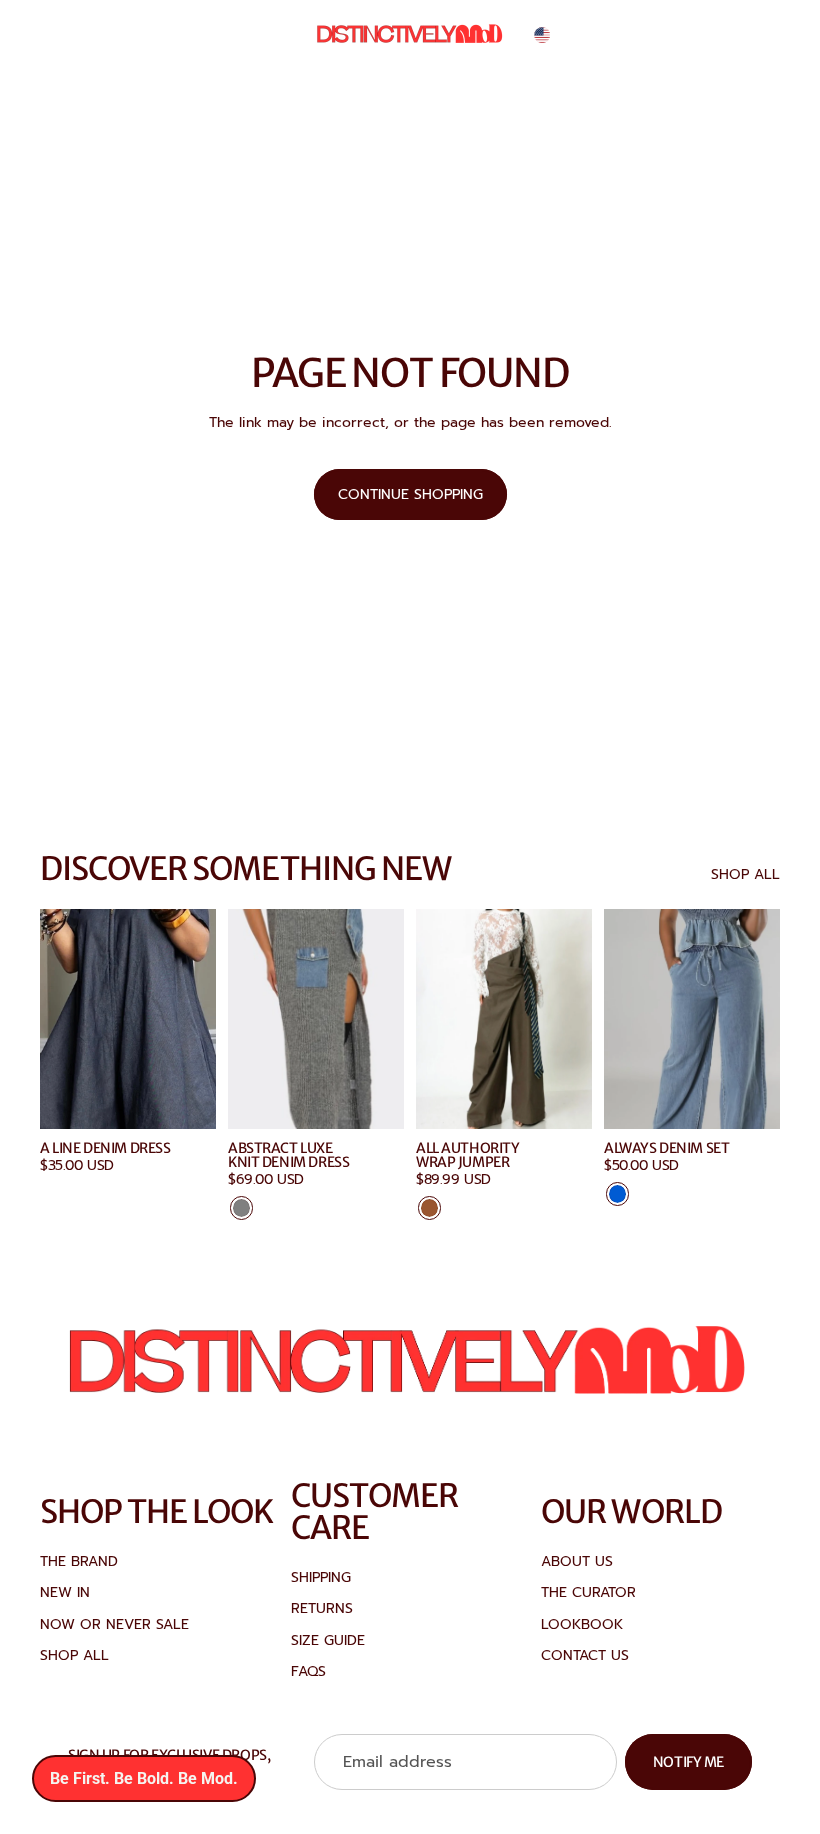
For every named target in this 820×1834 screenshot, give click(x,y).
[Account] (714, 35)
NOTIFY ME (688, 1762)
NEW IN (65, 1592)
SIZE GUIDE (328, 1640)
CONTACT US (585, 1655)
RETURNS (322, 1608)
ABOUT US (577, 1561)
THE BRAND (79, 1561)
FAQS (308, 1671)
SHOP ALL (745, 875)
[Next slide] (382, 1019)
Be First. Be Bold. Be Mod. (144, 1778)
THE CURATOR (588, 1592)
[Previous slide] (250, 1019)
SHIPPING (321, 1577)
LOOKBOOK (582, 1624)
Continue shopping (410, 494)
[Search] (672, 35)
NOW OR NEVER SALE (114, 1624)
